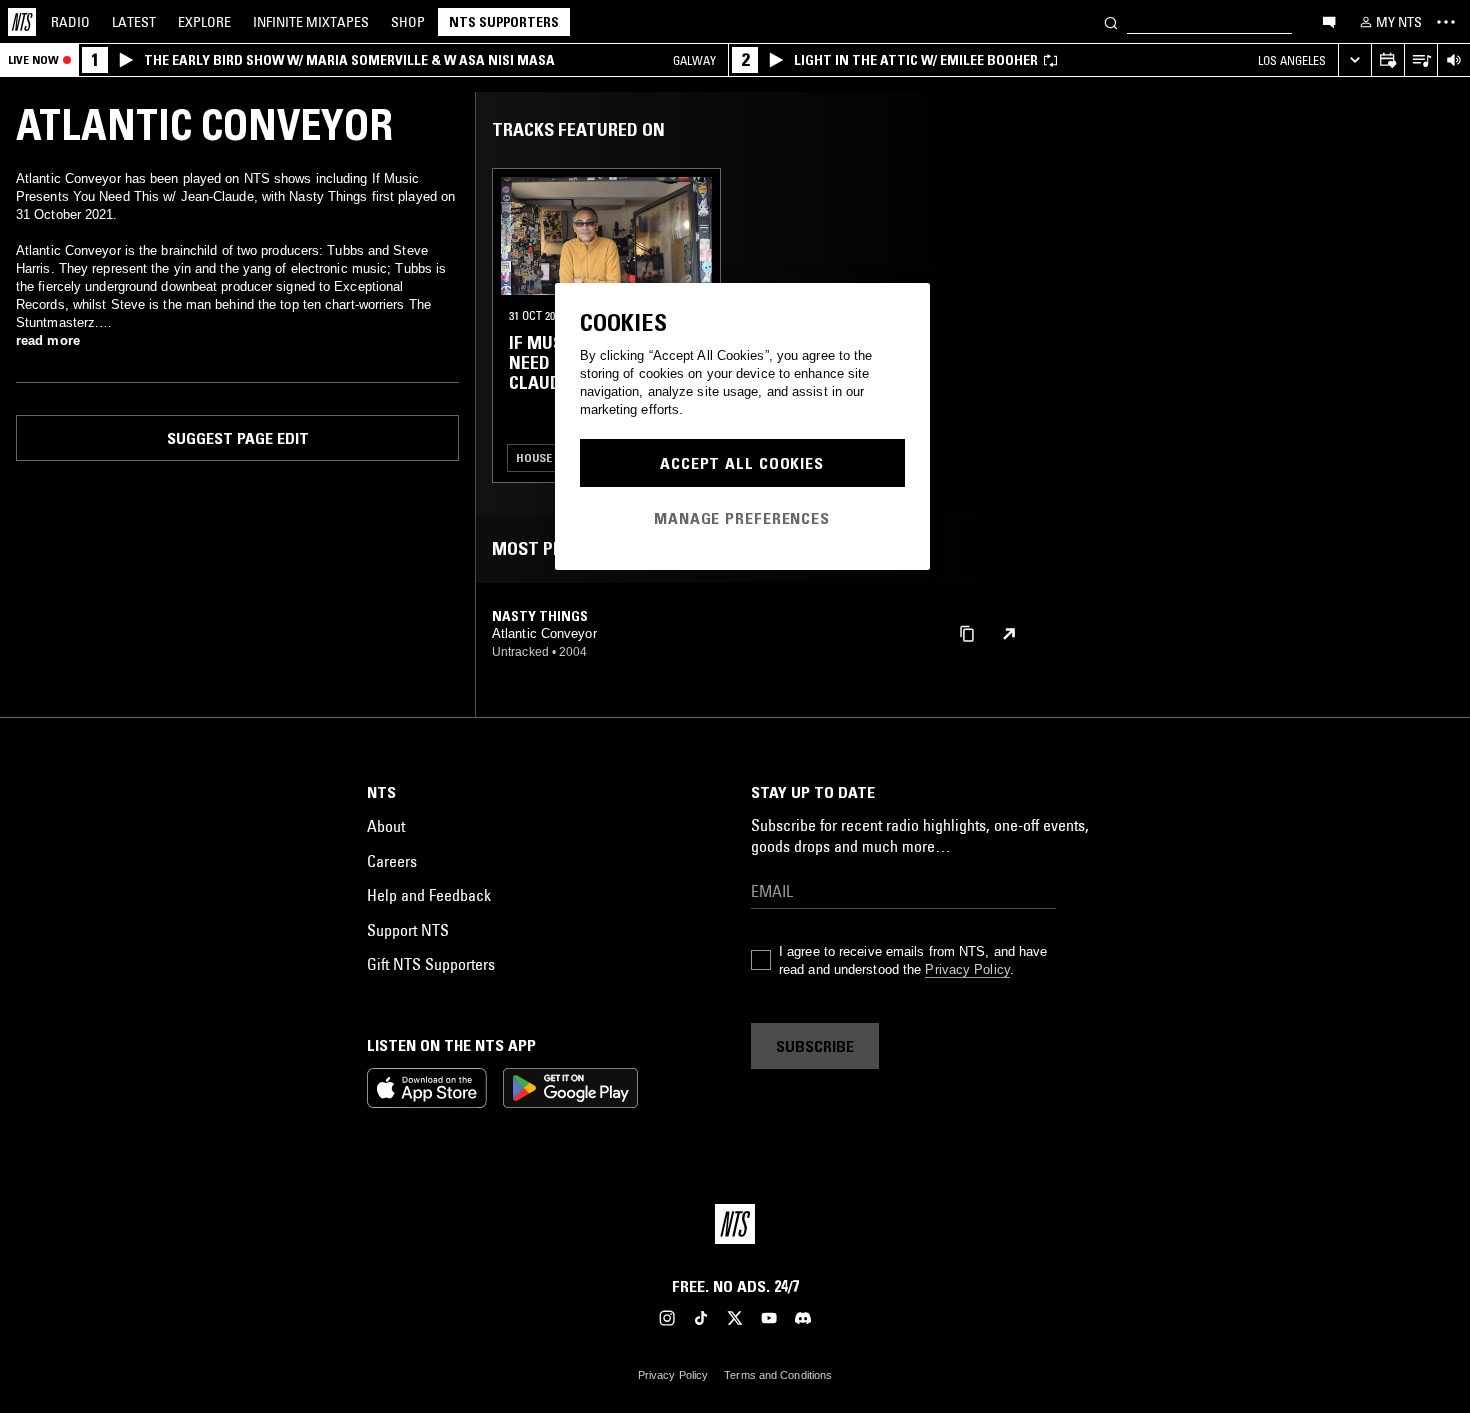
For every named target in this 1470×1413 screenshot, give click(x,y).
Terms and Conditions (778, 1375)
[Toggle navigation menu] (1446, 22)
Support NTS (408, 930)
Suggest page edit (238, 438)
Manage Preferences (742, 518)
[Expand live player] (1354, 60)
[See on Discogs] (1009, 634)
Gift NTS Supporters (431, 964)
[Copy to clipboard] (967, 632)
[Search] (1111, 21)
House (534, 457)
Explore (204, 22)
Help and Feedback (429, 895)
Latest (134, 22)
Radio (70, 22)
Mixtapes (311, 22)
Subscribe (815, 1046)
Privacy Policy (967, 969)
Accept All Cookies (742, 463)
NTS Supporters (504, 22)
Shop (408, 22)
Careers (392, 861)
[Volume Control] (1453, 60)
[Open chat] (1329, 21)
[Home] (22, 22)
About (386, 826)
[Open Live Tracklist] (1420, 60)
